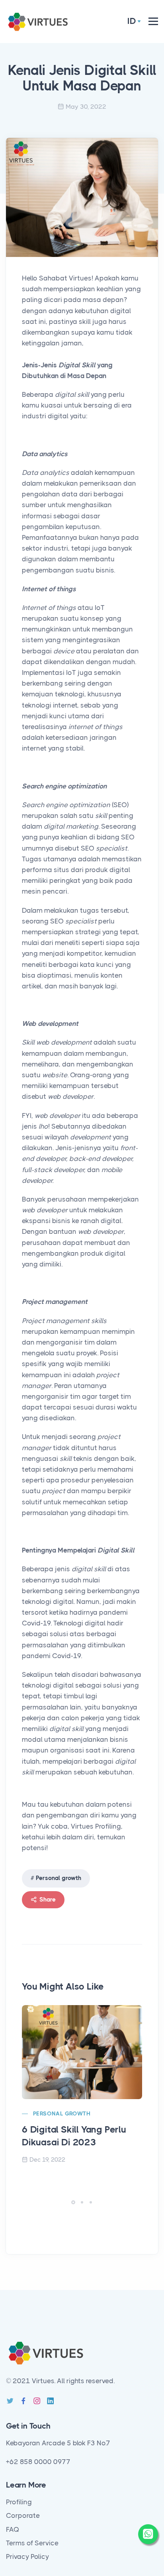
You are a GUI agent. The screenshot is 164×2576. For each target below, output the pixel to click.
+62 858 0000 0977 (38, 2462)
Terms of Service (32, 2543)
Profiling (19, 2502)
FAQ (13, 2529)
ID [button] (132, 21)
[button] (73, 2202)
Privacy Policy (27, 2556)
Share (47, 1900)
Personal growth (59, 1878)
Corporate (23, 2515)
